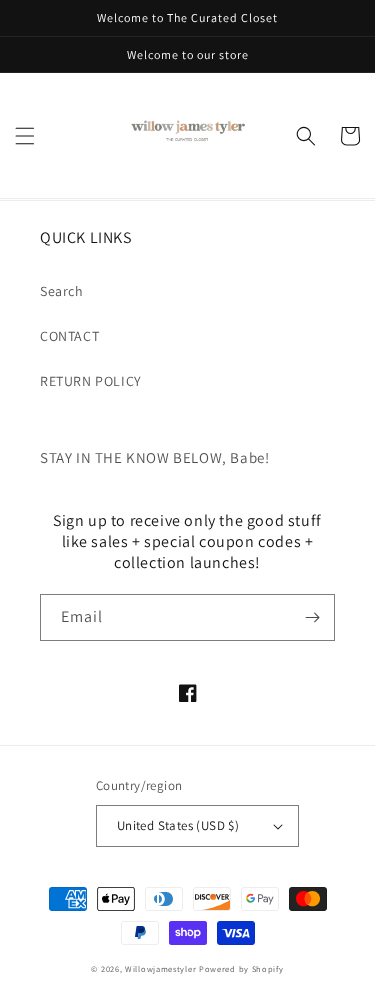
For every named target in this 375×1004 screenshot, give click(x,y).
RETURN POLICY (91, 381)
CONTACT (69, 336)
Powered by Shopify (241, 968)
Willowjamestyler (160, 968)
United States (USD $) (178, 825)
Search (62, 291)
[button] (25, 136)
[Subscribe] (312, 617)
